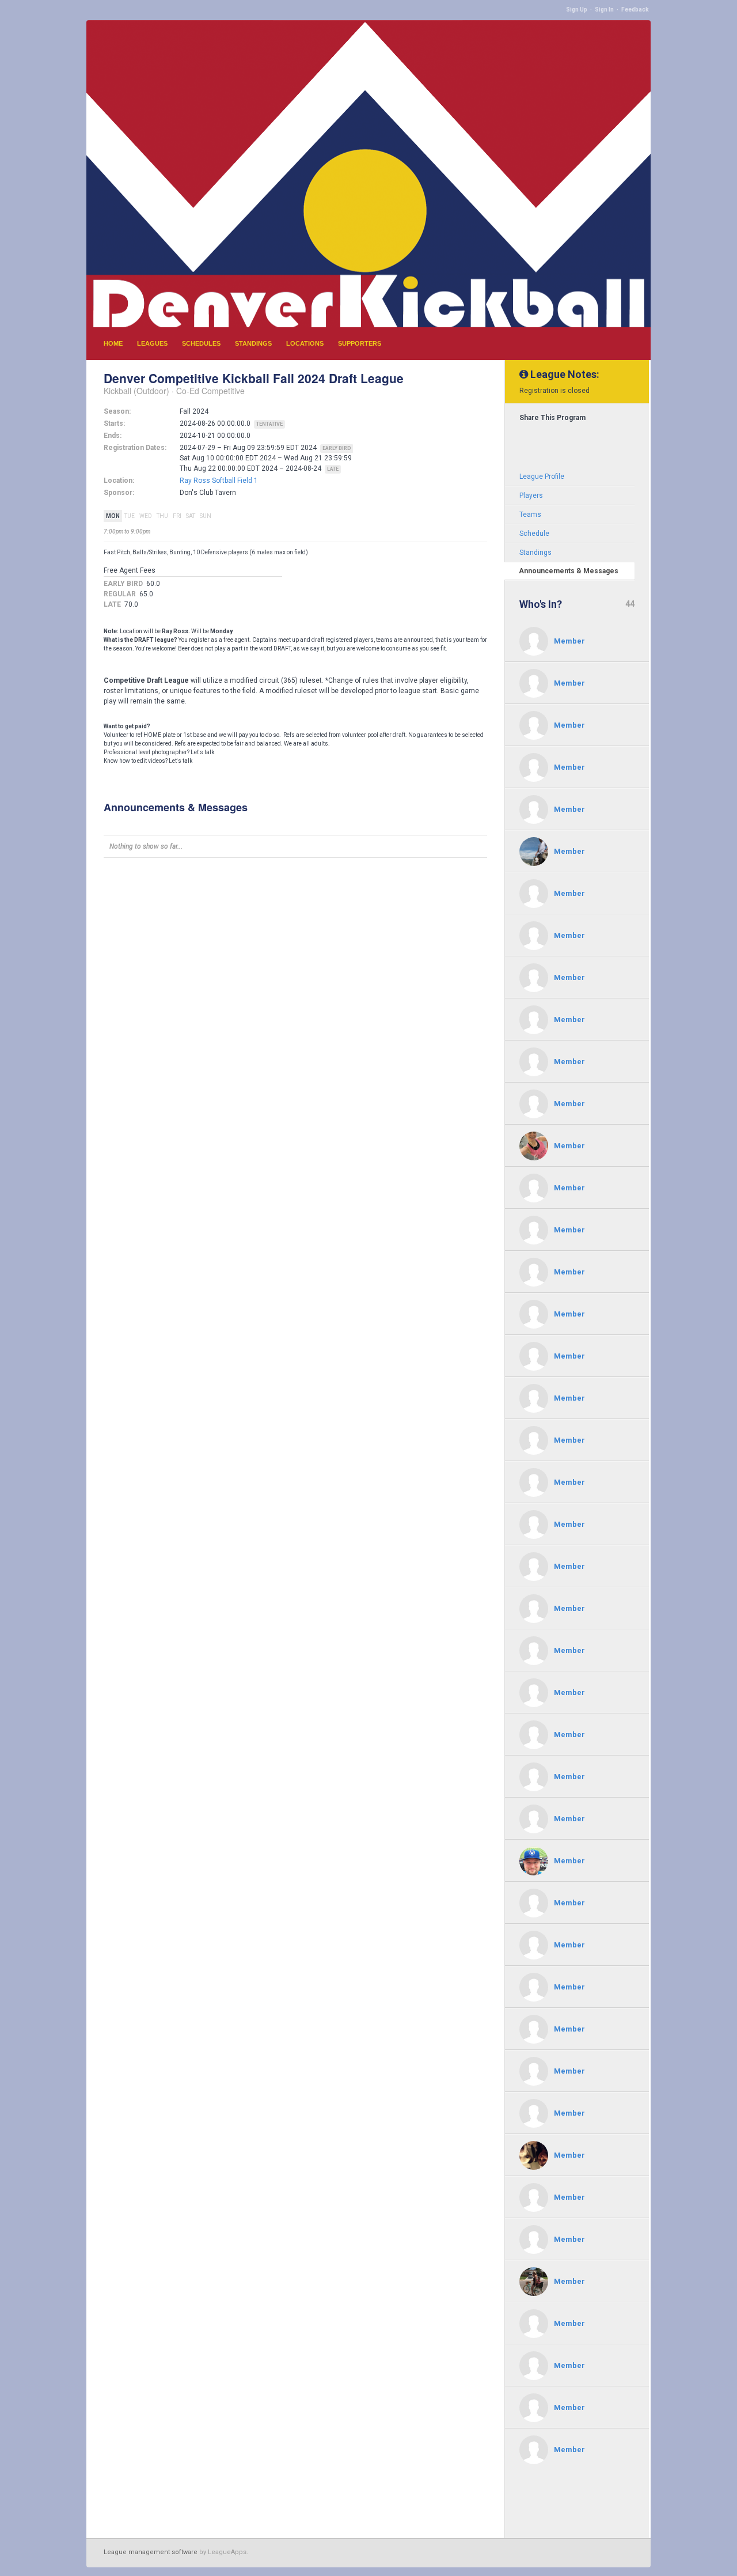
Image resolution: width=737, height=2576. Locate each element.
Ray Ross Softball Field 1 (219, 481)
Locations (305, 343)
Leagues (152, 343)
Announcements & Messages (569, 571)
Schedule (534, 534)
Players (531, 495)
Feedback (635, 10)
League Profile (542, 476)
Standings (253, 343)
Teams (530, 515)
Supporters (360, 343)
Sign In (604, 10)
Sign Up (577, 10)
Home (113, 343)
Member (569, 641)
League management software (151, 2552)
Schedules (201, 343)
